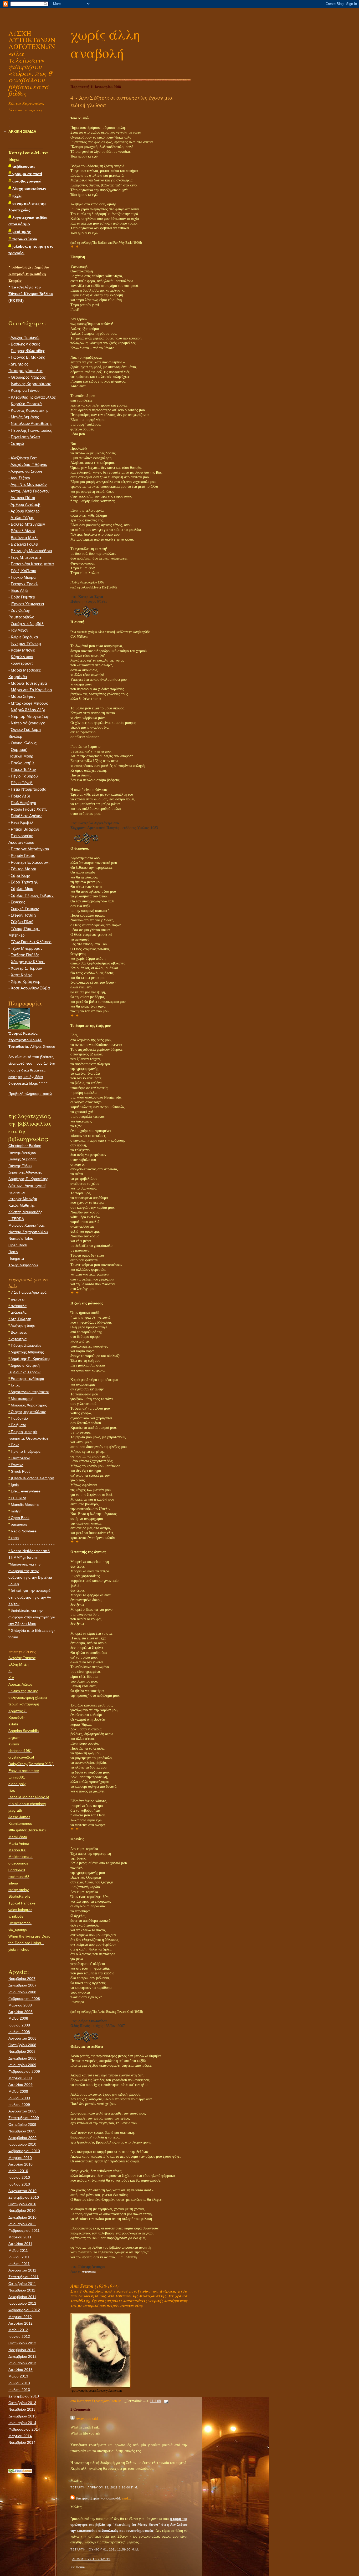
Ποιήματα (16, 1258)
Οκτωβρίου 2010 (22, 2204)
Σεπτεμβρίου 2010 (24, 2197)
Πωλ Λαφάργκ (24, 803)
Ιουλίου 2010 (19, 2184)
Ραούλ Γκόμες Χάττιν (29, 809)
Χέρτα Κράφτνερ (26, 982)
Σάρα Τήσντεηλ (24, 882)
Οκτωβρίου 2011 (22, 2284)
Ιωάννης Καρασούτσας (31, 384)
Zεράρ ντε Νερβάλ (27, 624)
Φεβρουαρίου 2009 (24, 2071)
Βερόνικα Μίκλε (25, 538)
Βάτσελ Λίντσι (23, 531)
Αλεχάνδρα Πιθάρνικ (29, 465)
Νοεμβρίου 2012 (22, 2350)
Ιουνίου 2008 (19, 2025)
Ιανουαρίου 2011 (22, 2224)
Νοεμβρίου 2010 (22, 2211)
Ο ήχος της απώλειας (27, 1412)
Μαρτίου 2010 (20, 2158)
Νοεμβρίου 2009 (22, 2131)
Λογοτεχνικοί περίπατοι (29, 1392)
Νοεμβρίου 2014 (22, 2442)
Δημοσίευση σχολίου (91, 2559)
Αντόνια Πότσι (23, 498)
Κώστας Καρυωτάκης (30, 410)
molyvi (15, 1511)
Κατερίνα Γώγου (25, 390)
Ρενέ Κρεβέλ (22, 822)
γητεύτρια (17, 1339)
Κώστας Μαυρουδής (25, 1212)
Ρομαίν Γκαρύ (23, 856)
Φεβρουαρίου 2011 (24, 2230)
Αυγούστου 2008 (22, 2038)
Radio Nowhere (22, 1531)
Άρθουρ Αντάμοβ (25, 505)
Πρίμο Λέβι (20, 796)
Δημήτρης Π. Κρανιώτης (28, 1179)
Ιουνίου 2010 (19, 2177)
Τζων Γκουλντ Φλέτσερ (31, 942)
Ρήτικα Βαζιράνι (25, 829)
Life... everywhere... (26, 1491)
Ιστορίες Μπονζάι (23, 1199)
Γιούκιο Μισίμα (23, 577)
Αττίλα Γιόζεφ (22, 518)
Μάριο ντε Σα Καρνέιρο (31, 690)
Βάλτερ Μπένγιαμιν (28, 524)
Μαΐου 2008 (18, 2018)
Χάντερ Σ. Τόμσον (26, 968)
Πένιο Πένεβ (22, 783)
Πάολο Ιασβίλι (23, 763)
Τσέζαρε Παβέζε (25, 955)
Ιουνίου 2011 (19, 2257)
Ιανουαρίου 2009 (22, 2065)
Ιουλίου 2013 (19, 2390)
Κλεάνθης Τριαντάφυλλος (33, 397)
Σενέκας (18, 902)
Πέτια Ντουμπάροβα (29, 789)
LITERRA (16, 1219)
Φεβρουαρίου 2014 (24, 2429)
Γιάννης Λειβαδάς (22, 1159)
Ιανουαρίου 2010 (22, 2144)
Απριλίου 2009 (20, 2085)
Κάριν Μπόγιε (23, 650)
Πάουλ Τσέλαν (23, 770)
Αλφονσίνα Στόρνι (26, 471)
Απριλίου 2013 (20, 2370)
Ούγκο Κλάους (24, 743)
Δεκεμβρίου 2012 (22, 2356)
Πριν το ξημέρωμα (24, 1451)
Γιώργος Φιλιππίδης (28, 351)
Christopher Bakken (25, 1146)
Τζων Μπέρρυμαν (27, 948)
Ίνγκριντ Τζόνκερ (26, 644)
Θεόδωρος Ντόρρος (28, 377)
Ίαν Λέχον (20, 630)
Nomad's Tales (21, 1238)
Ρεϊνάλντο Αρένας (27, 816)
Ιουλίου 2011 (19, 2264)
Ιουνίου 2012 (19, 2336)
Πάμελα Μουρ (21, 756)
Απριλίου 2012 (20, 2323)
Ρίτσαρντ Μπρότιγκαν (30, 849)
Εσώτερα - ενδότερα (26, 1379)
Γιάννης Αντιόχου (22, 1152)
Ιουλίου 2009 (19, 2105)
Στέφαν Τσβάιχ (24, 915)
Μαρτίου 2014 (20, 2436)
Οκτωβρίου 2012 (22, 2343)
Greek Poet (19, 1471)
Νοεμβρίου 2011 (22, 2290)
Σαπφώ (17, 444)
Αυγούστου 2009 (22, 2111)
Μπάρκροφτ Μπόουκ (29, 703)
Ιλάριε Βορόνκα (24, 637)
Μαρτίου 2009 (20, 2078)
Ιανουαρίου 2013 (22, 2363)
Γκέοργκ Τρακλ (24, 584)
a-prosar (17, 1299)
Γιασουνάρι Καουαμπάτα (32, 564)
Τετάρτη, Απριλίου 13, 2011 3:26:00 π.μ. (104, 2487)
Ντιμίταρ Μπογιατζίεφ (30, 717)
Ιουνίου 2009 (19, 2098)
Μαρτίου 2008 (20, 2005)
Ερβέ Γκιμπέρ (23, 597)
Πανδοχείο (18, 1418)
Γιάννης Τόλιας (20, 1166)
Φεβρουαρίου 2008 (24, 1999)
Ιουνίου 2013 (19, 2383)
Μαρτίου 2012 (20, 2317)
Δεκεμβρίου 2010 (22, 2217)
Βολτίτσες (18, 1332)
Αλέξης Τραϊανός (25, 338)
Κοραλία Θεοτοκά (26, 404)
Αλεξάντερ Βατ (24, 458)
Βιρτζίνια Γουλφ (24, 544)
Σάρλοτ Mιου (22, 889)
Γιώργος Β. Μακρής (28, 357)
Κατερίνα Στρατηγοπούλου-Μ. (98, 2498)
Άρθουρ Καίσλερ (25, 511)
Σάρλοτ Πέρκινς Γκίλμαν (32, 896)
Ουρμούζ (19, 750)
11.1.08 (155, 2401)
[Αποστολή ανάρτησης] (165, 2401)
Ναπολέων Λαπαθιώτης (32, 424)
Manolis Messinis (24, 1505)
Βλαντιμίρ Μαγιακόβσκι (31, 551)
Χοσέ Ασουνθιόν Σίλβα (30, 988)
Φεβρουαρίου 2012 (24, 2310)
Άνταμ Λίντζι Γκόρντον (30, 491)
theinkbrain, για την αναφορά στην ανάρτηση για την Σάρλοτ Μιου (32, 1617)
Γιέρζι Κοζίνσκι (23, 571)
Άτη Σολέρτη (20, 1319)
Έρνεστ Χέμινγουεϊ (27, 604)
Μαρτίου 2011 (20, 2237)
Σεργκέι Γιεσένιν (25, 909)
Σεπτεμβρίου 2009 (24, 2118)
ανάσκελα (17, 1306)
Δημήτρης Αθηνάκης (25, 1172)
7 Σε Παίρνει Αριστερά (27, 1292)
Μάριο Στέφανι (24, 697)
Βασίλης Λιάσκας (25, 344)
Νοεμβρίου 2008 (22, 2051)
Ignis (14, 1485)
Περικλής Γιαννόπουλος (31, 430)
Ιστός (14, 1385)
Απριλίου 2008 (20, 2012)
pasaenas (18, 1524)
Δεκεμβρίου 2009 (22, 2138)
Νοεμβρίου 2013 (22, 2409)
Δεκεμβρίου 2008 (22, 2058)
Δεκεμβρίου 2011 (22, 2297)
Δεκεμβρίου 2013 (22, 2416)
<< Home (78, 2567)
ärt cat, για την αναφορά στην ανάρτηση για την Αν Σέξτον (30, 1597)
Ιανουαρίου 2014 (22, 2423)
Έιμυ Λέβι (19, 591)
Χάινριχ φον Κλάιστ (28, 962)
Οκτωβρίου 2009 (22, 2125)
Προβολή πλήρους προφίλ (30, 1094)
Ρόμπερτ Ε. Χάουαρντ (30, 862)
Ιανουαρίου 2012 (22, 2303)
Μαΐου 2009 (18, 2091)
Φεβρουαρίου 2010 (24, 2151)
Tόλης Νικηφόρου (23, 1265)
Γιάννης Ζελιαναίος (25, 1345)
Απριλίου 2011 (20, 2244)
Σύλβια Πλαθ (22, 922)
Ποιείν (13, 1252)
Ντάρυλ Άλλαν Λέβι (28, 710)
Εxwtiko (16, 1465)
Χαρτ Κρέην (21, 975)
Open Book (18, 1245)
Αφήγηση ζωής (22, 1325)
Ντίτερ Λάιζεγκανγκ (28, 723)
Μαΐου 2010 (18, 2171)
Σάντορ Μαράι (23, 869)
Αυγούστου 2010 (22, 2191)
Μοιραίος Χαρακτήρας (27, 1225)
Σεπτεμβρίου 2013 (24, 2396)
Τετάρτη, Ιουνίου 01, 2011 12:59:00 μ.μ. (105, 2549)
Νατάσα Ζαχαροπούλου (28, 1232)
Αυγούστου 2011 (22, 2270)
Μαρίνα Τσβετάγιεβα (29, 683)
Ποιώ (14, 1445)
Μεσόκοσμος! (21, 1399)
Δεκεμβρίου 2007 (22, 1985)
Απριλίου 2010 (20, 2164)
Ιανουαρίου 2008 (22, 1992)
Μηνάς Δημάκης (25, 417)
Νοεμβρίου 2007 (22, 1979)
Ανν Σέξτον (20, 478)
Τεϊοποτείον (19, 1458)
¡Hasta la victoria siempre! (31, 1478)
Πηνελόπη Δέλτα (25, 437)
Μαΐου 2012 (18, 2330)
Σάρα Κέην (20, 876)
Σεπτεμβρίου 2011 (24, 2277)
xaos (14, 1538)
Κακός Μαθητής (22, 1205)
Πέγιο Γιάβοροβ (24, 776)
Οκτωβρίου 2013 (22, 2403)
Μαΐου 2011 (18, 2250)
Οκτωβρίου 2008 (22, 2045)
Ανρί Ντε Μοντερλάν (29, 485)
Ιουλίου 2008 (19, 2032)
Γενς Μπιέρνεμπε (26, 557)
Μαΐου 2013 (18, 2376)
